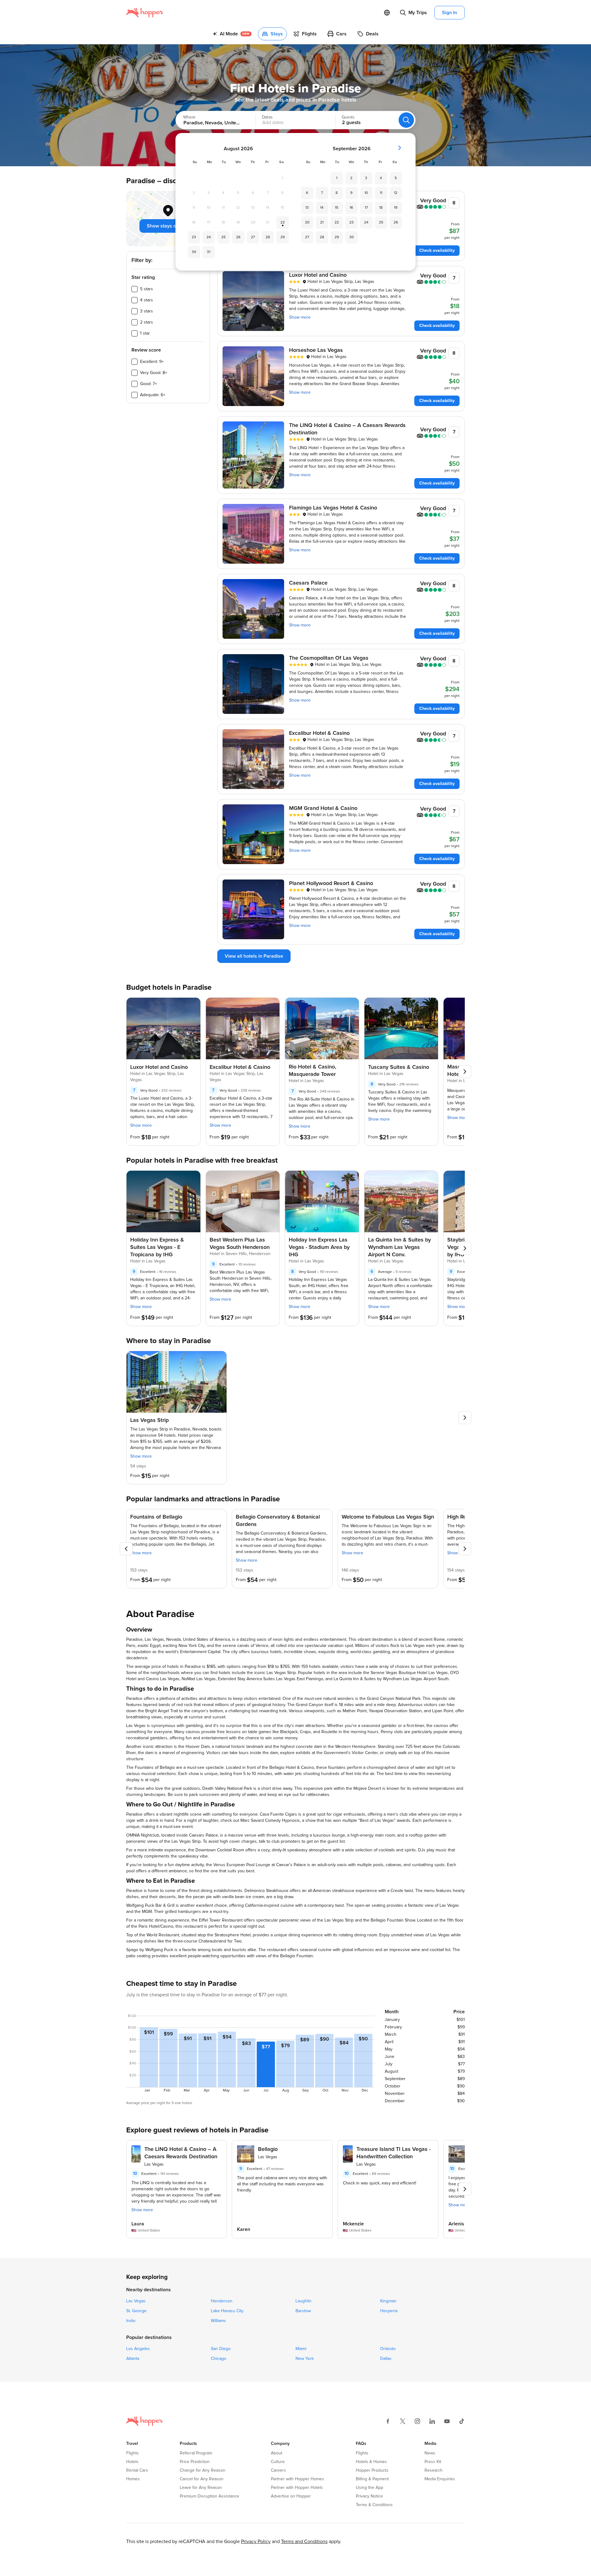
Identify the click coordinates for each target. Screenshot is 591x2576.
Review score (146, 350)
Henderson (222, 2301)
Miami (301, 2349)
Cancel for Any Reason (202, 2479)
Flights (133, 2453)
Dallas (386, 2359)
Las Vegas (136, 2301)
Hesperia (389, 2311)
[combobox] (209, 120)
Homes (133, 2479)
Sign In (450, 13)
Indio (131, 2321)
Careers (278, 2470)
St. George (136, 2311)
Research (434, 2470)
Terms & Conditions (374, 2505)
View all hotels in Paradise (254, 956)
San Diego (221, 2349)
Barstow (303, 2311)
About (277, 2453)
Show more (300, 317)
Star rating (143, 277)
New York (305, 2359)
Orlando (388, 2349)
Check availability (437, 250)
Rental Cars (137, 2470)
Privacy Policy (256, 2542)
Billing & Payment (372, 2479)
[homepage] (145, 13)
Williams (218, 2321)
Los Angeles (138, 2349)
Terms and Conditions (304, 2542)
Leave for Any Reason (201, 2488)
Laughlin (304, 2301)
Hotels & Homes (371, 2462)
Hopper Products (372, 2470)
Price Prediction (195, 2462)
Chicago (219, 2359)
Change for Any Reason (203, 2470)
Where (189, 117)
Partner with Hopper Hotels (297, 2488)
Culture (278, 2462)
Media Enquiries (440, 2479)
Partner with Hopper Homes (298, 2479)
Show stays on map (168, 226)
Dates (267, 117)
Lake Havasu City (227, 2311)
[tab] (232, 34)
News (430, 2453)
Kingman (388, 2301)
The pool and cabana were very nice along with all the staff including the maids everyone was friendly (282, 2184)
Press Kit (433, 2462)
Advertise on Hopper (291, 2496)
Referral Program (196, 2453)
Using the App (370, 2488)
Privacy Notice (369, 2496)
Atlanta (133, 2359)
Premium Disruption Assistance (209, 2496)
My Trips (418, 13)
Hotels (132, 2462)
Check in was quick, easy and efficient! (380, 2183)
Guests (348, 117)
